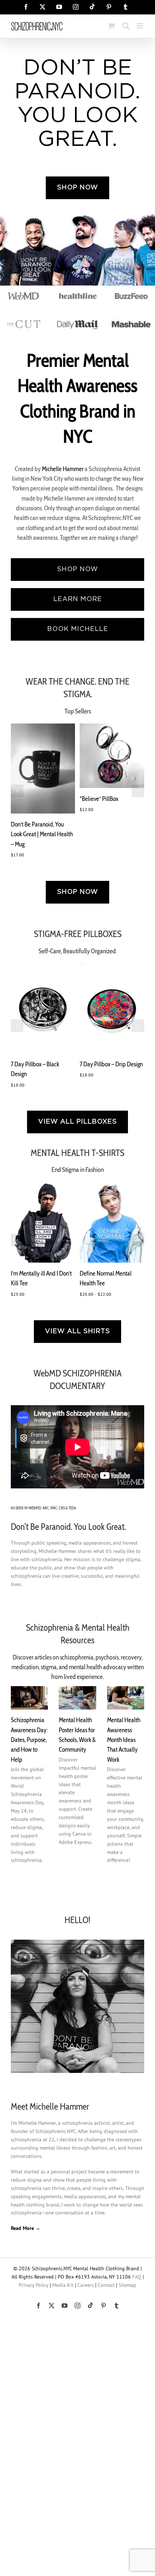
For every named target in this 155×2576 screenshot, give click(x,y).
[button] (17, 791)
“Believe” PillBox (99, 799)
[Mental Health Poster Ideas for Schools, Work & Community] (77, 1698)
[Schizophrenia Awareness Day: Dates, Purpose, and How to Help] (29, 1698)
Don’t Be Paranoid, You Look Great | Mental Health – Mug (42, 834)
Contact (106, 2285)
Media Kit (63, 2285)
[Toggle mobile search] (126, 26)
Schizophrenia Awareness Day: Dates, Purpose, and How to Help (29, 1739)
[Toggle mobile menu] (140, 26)
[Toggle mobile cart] (111, 26)
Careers (86, 2285)
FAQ (137, 2277)
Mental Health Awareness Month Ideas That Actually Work (124, 1739)
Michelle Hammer (63, 469)
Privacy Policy (34, 2285)
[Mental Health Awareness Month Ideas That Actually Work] (126, 1698)
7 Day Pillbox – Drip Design (111, 1064)
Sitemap (127, 2285)
